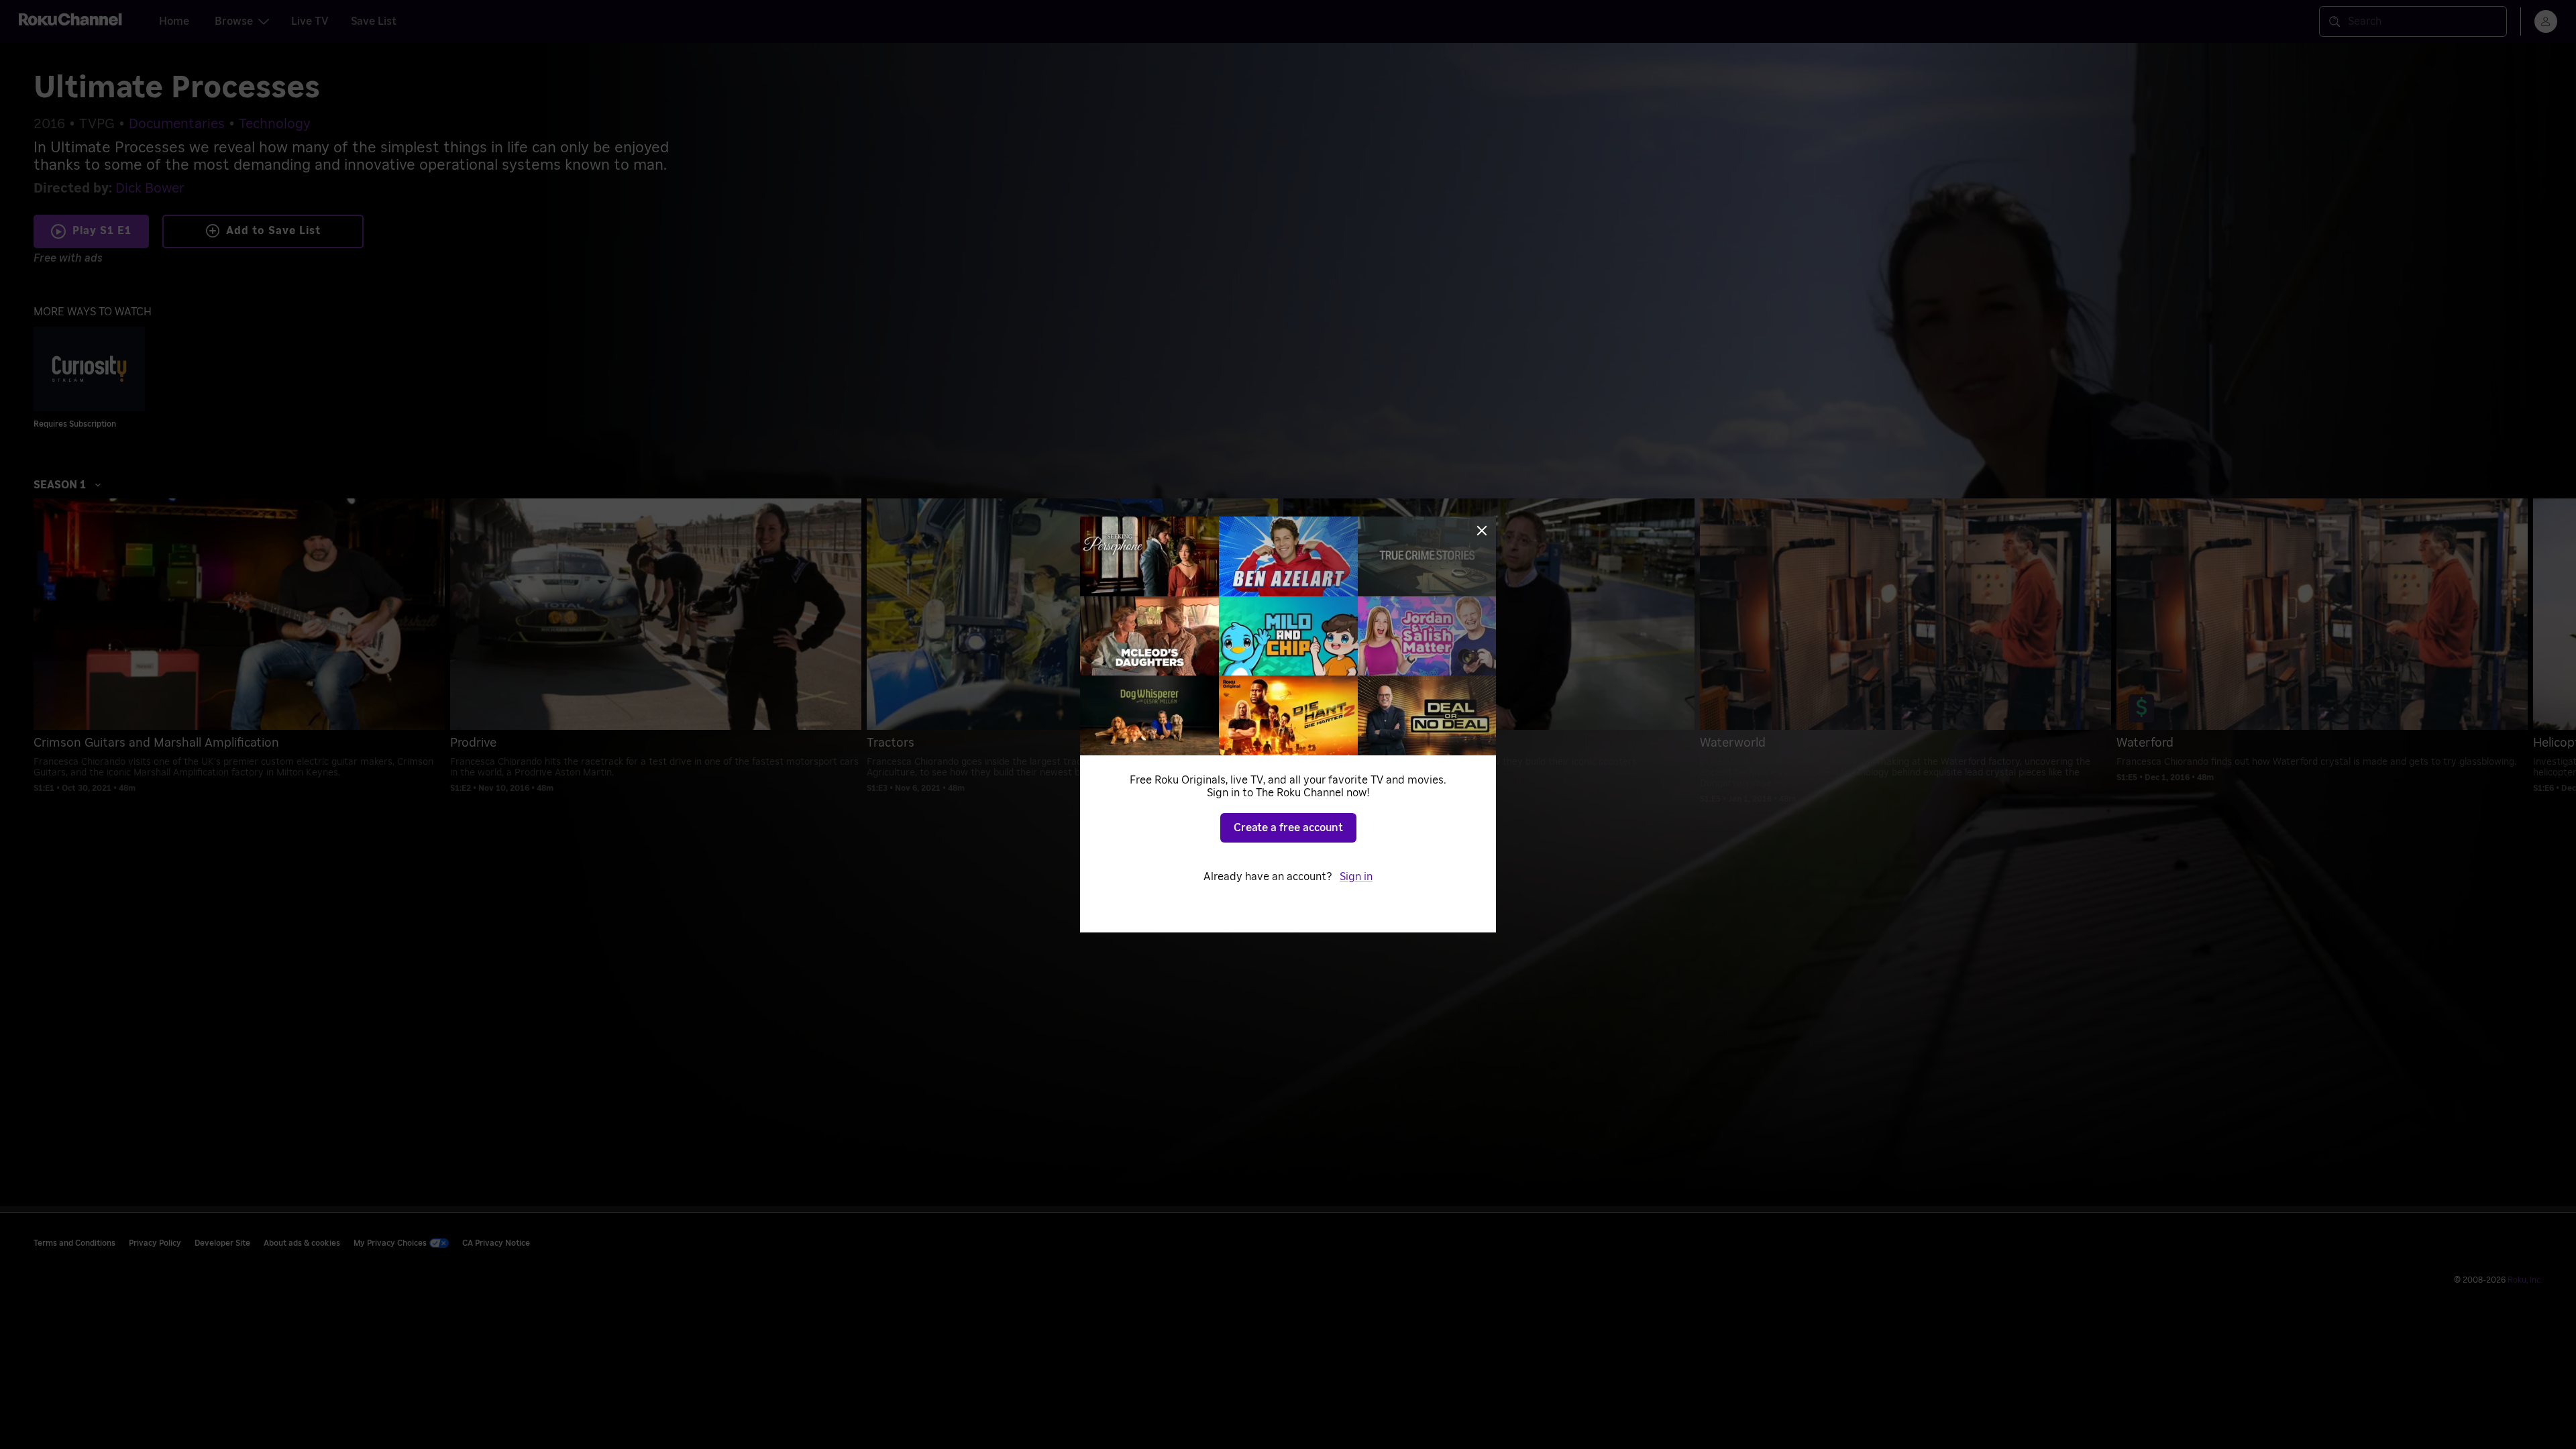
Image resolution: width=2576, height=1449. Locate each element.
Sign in (1356, 877)
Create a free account (1288, 828)
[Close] (1482, 531)
